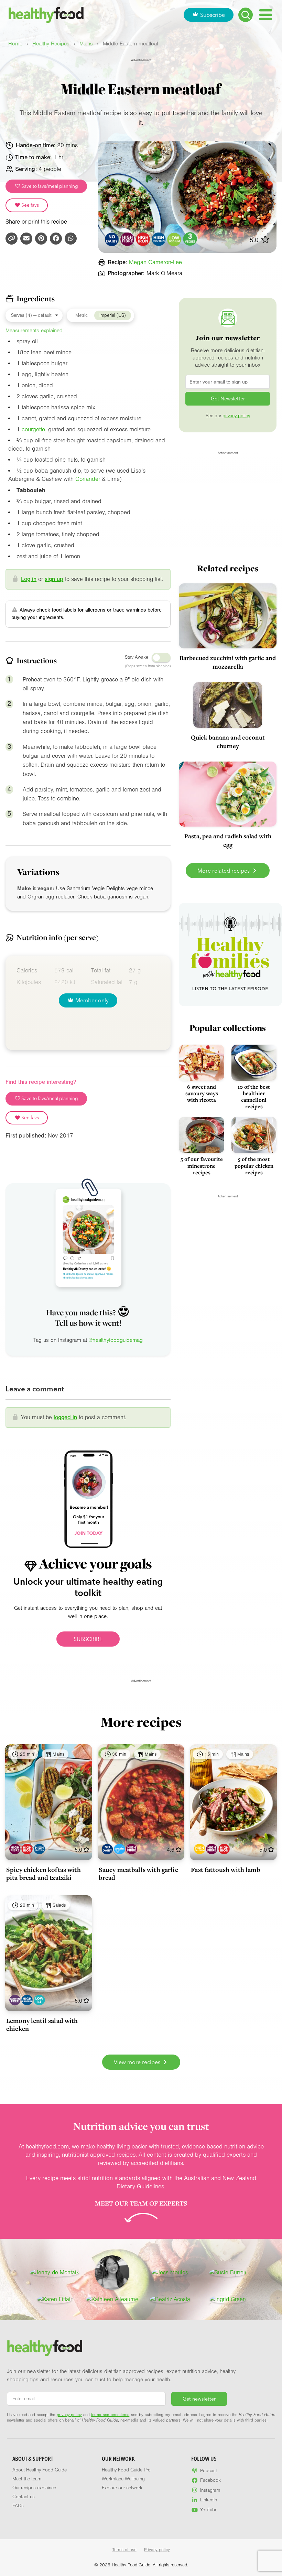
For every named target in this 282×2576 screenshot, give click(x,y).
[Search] (246, 15)
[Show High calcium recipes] (200, 1849)
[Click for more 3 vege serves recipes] (190, 239)
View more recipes (138, 2062)
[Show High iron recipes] (27, 1849)
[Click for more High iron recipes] (143, 239)
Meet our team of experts (141, 2203)
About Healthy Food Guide (40, 2470)
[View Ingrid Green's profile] (228, 2299)
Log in (29, 579)
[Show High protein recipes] (39, 1849)
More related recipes (224, 871)
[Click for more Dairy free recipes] (112, 239)
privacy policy (236, 416)
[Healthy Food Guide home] (45, 2348)
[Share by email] (26, 239)
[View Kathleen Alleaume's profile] (112, 2299)
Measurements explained (34, 331)
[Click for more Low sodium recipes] (175, 239)
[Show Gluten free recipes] (15, 2000)
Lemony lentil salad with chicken (42, 2024)
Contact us (24, 2497)
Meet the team (27, 2479)
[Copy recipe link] (12, 239)
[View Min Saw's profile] (112, 2273)
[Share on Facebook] (56, 239)
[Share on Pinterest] (41, 239)
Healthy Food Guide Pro (126, 2470)
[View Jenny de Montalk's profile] (55, 2273)
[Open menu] (266, 15)
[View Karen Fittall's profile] (55, 2299)
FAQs (18, 2506)
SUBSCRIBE (88, 1639)
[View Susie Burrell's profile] (228, 2273)
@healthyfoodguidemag (116, 1340)
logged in (65, 1417)
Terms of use (124, 2550)
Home (15, 44)
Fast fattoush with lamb (225, 1869)
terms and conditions (110, 2415)
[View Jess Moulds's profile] (170, 2273)
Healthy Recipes (51, 44)
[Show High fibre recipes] (15, 1849)
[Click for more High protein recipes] (159, 239)
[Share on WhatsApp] (71, 239)
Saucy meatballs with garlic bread (138, 1873)
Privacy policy (157, 2550)
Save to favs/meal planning (49, 186)
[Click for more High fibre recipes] (127, 239)
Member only (92, 1000)
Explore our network (122, 2488)
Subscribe (213, 15)
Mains (86, 44)
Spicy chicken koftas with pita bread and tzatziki (44, 1873)
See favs (30, 205)
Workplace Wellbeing (123, 2479)
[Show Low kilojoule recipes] (39, 2000)
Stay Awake (137, 657)
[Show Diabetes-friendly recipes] (120, 1849)
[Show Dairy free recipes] (107, 1849)
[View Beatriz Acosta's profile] (170, 2299)
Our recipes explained (34, 2488)
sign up (54, 579)
